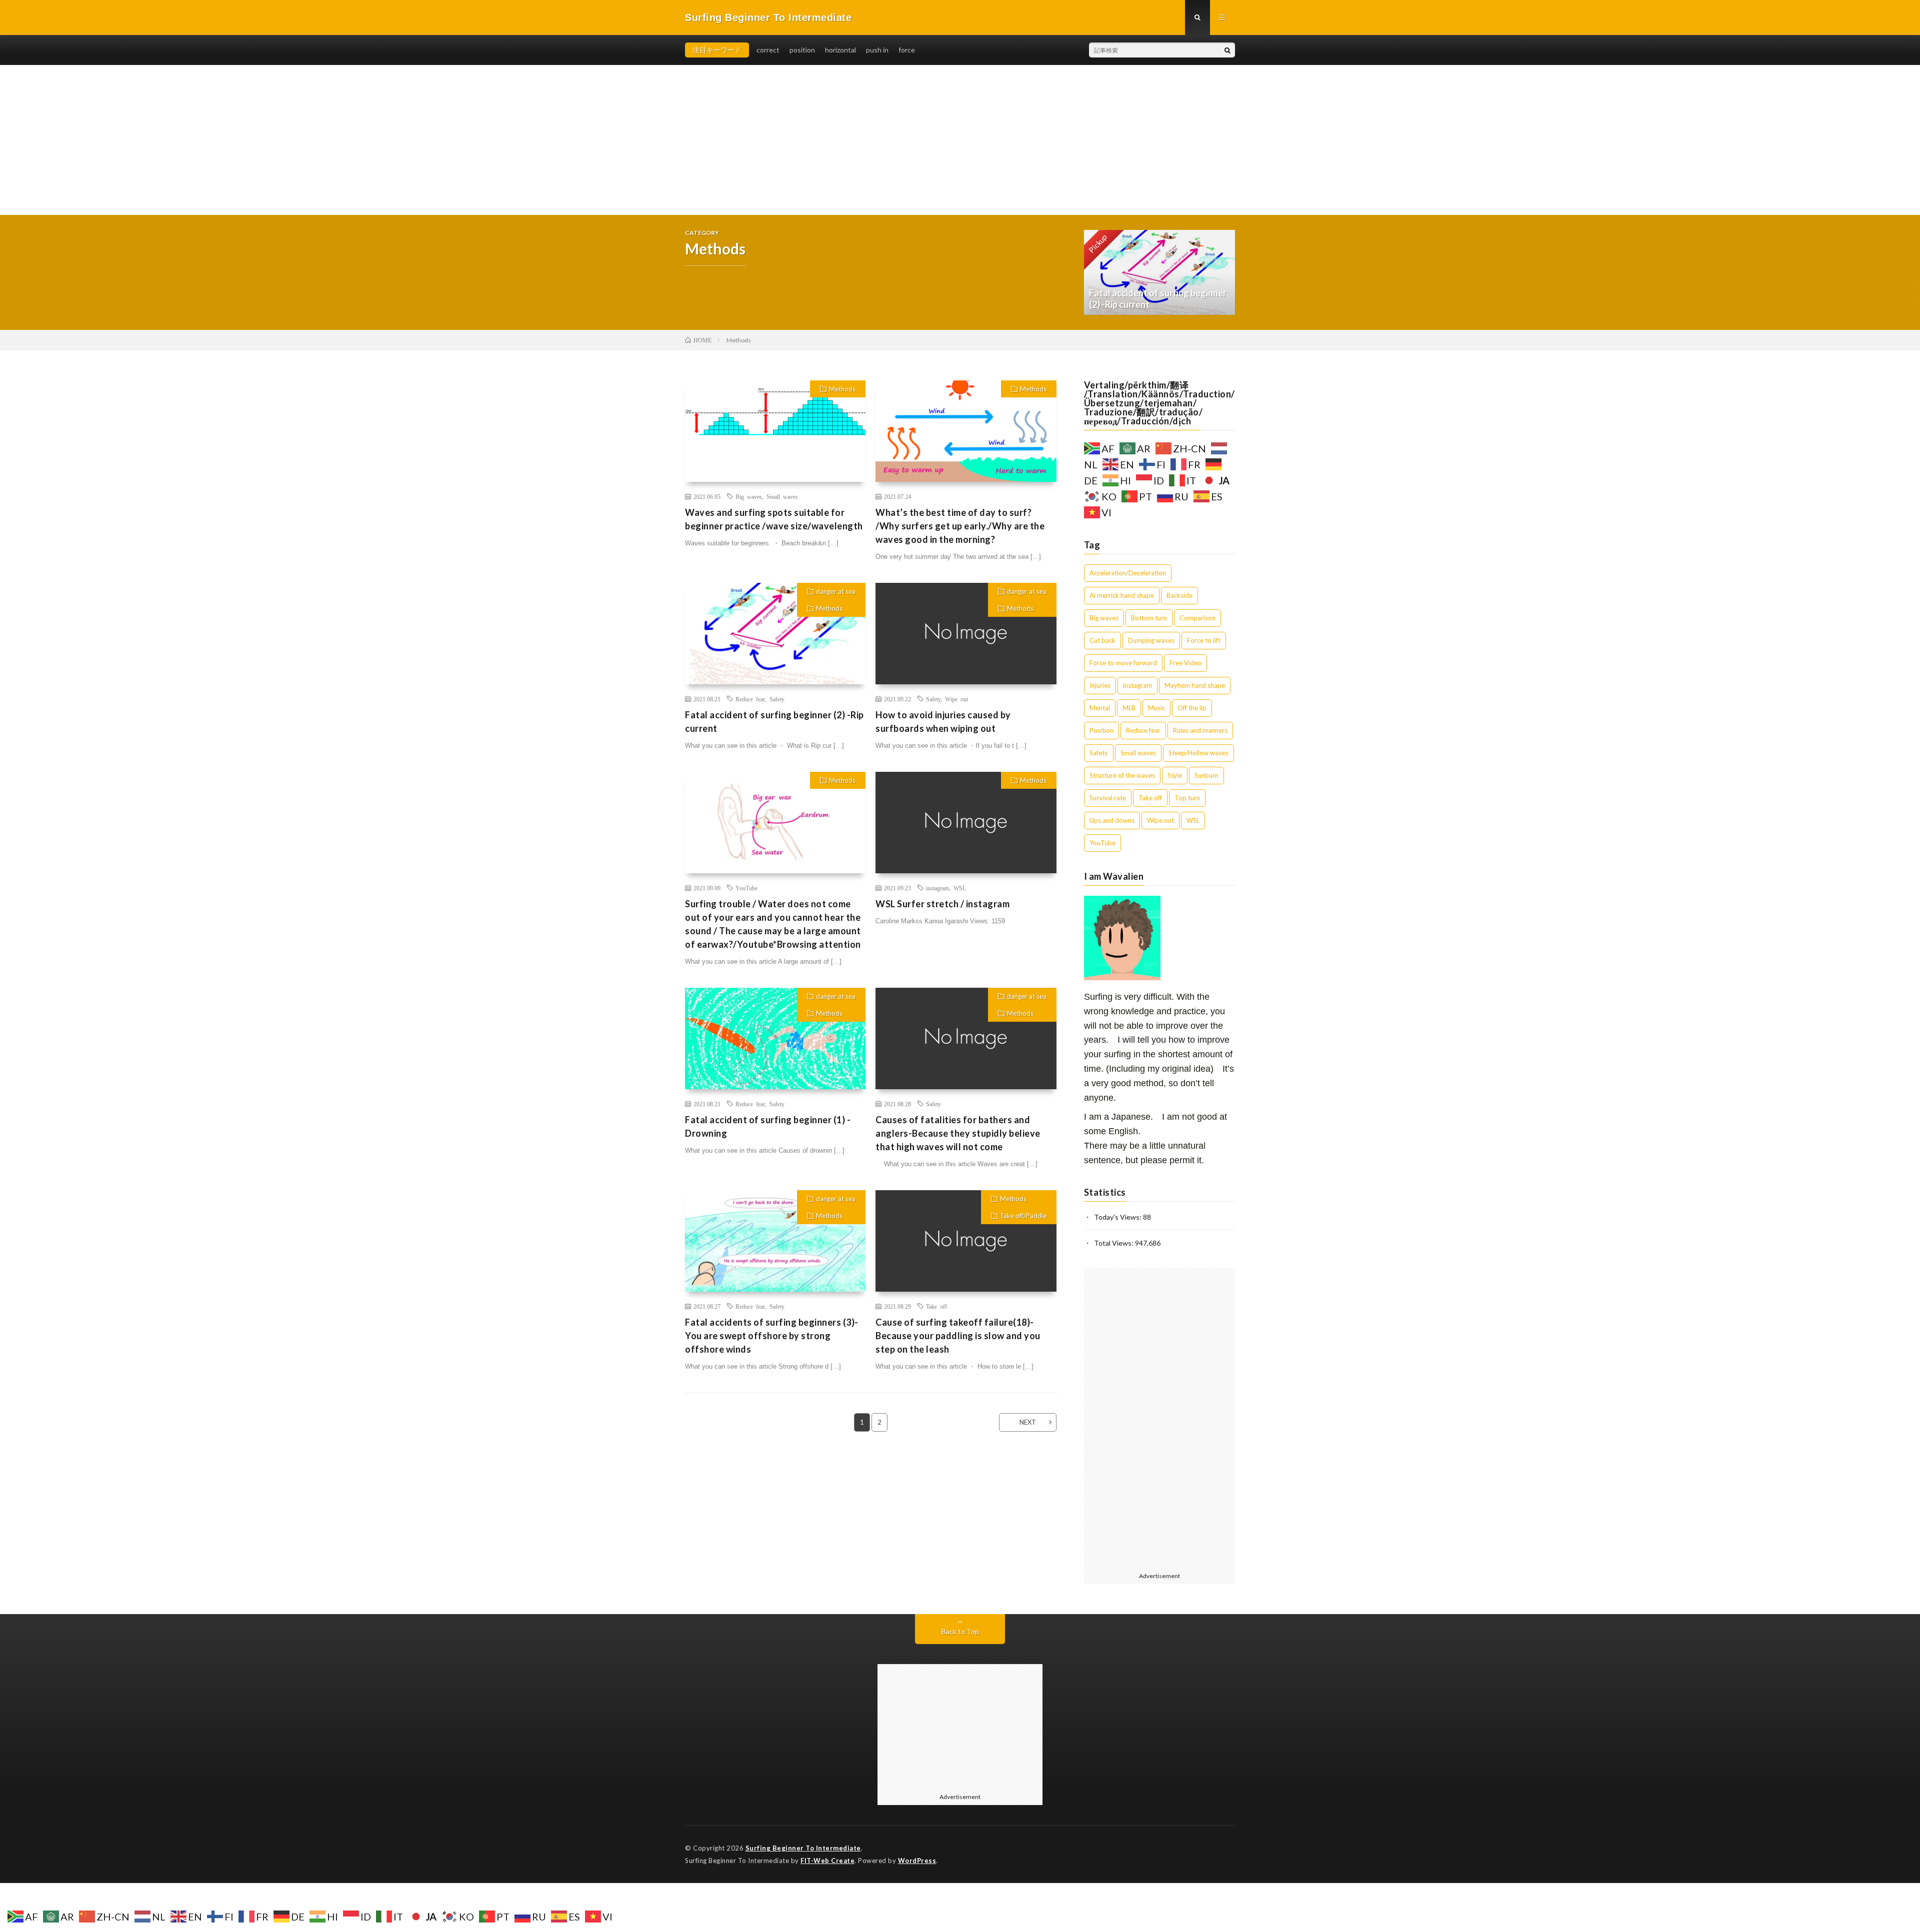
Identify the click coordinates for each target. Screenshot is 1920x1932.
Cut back (1102, 640)
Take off (936, 1306)
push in (877, 50)
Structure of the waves (1122, 775)
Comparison (1197, 618)
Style (1175, 775)
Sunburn (1206, 775)
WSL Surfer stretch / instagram (942, 904)
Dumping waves (1151, 640)
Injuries (1100, 685)
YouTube (746, 888)
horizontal (840, 50)
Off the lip (1192, 708)
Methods (842, 389)
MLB (1129, 708)
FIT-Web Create (827, 1861)
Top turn (1187, 798)
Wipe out (956, 699)
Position (1101, 730)
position (802, 50)
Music (1156, 708)
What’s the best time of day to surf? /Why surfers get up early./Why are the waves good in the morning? (960, 526)
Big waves (749, 496)
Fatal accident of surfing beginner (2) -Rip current (774, 722)
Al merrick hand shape (1122, 595)
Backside (1179, 595)
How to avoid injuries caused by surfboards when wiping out (943, 722)
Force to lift (1204, 640)
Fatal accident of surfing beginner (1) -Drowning (768, 1126)
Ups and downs (1112, 820)
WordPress (917, 1861)
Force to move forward (1123, 663)
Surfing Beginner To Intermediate (803, 1848)
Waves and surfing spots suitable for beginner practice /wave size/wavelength (774, 519)
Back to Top (960, 1631)
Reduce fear (750, 699)
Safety (777, 699)
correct (768, 50)
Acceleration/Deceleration (1128, 573)
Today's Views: (1118, 1217)
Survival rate (1108, 798)
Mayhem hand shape (1195, 685)
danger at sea (836, 591)
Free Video (1185, 663)
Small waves (782, 496)
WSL (960, 888)
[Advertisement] (960, 140)
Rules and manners (1200, 730)
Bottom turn (1149, 618)
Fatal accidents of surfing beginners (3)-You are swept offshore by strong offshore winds (772, 1336)
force (907, 50)
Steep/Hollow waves (1198, 753)
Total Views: (1114, 1243)
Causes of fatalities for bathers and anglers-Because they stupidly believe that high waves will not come (958, 1133)
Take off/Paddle (1023, 1216)
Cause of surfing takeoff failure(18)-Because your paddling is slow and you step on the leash (958, 1336)
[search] (1227, 50)
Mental (1100, 708)
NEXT (1028, 1422)
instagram (937, 888)
